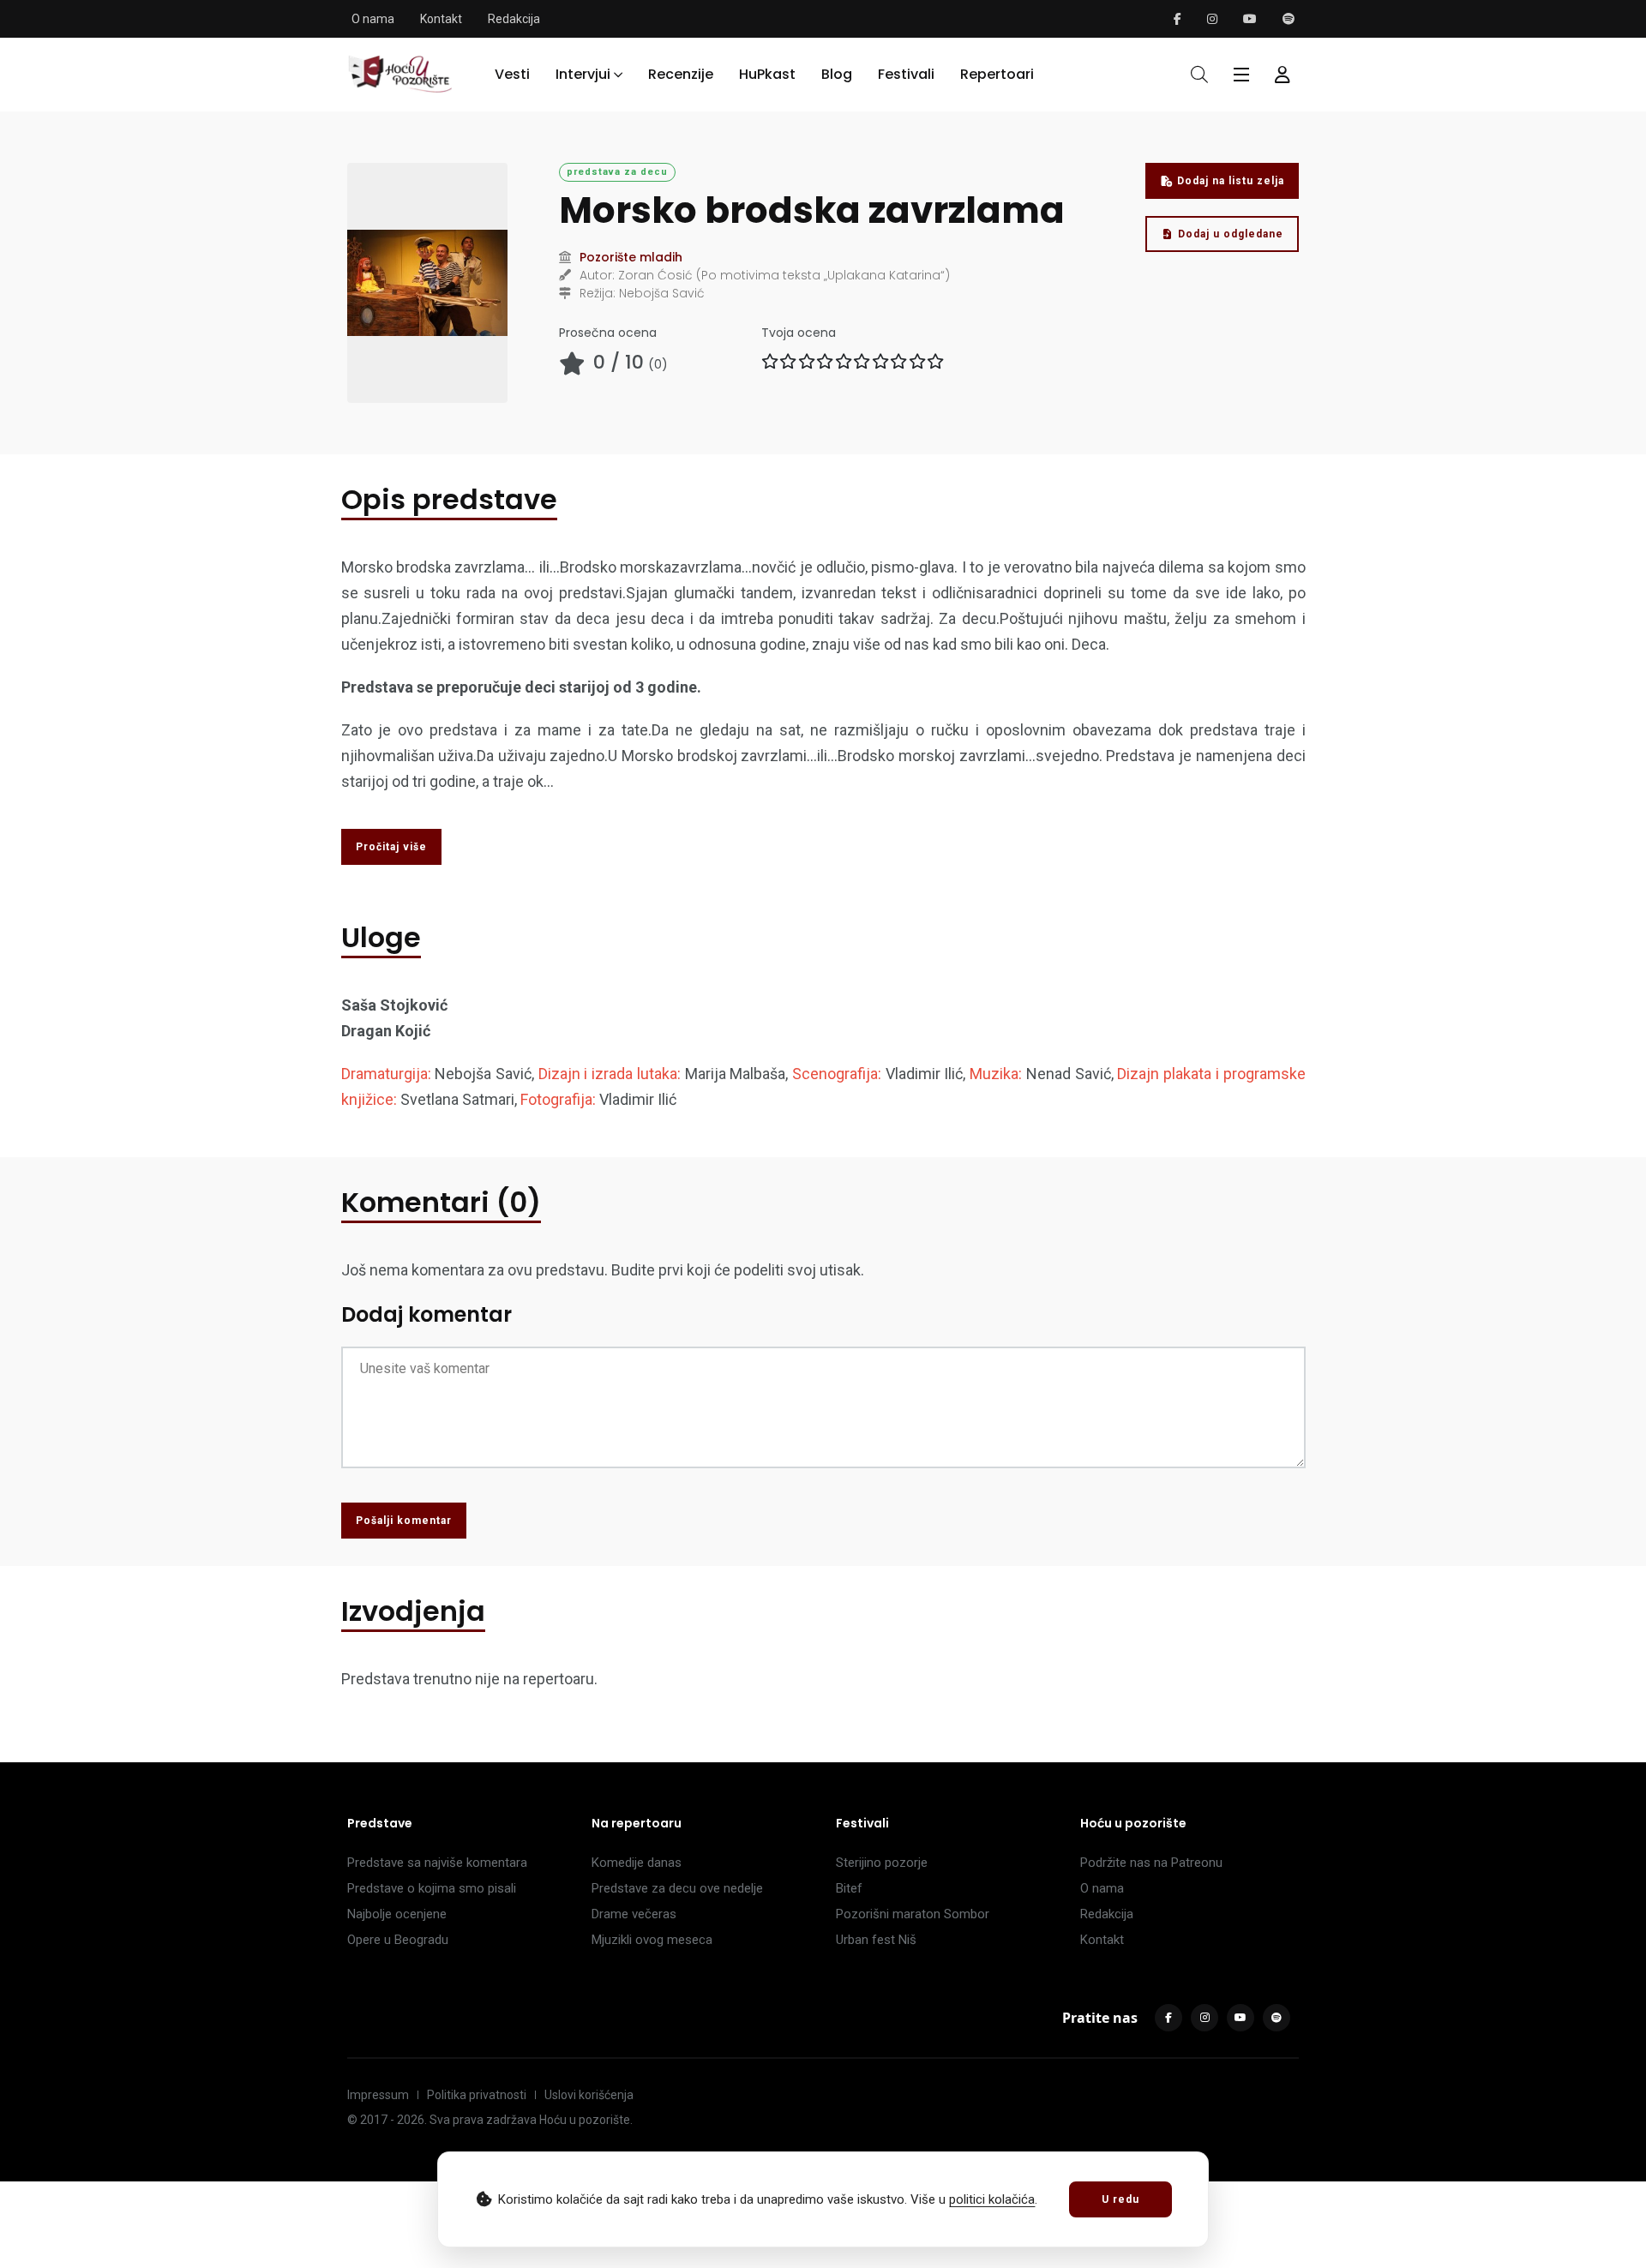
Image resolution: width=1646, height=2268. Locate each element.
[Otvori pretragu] (1199, 75)
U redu (1120, 2199)
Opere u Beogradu (398, 1940)
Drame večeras (634, 1914)
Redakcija (514, 19)
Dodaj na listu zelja (1231, 181)
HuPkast (767, 74)
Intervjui (583, 74)
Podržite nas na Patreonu (1151, 1863)
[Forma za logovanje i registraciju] (1283, 75)
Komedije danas (637, 1863)
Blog (837, 74)
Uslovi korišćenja (589, 2095)
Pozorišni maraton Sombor (913, 1914)
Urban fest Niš (876, 1940)
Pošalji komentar (404, 1521)
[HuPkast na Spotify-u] (1289, 19)
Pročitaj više (391, 847)
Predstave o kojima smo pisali (432, 1888)
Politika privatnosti (477, 2095)
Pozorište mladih (631, 257)
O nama (373, 19)
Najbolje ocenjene (397, 1914)
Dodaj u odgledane (1231, 234)
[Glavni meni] (1241, 75)
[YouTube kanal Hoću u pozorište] (1250, 19)
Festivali (906, 74)
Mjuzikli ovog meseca (652, 1940)
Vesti (512, 74)
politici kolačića (992, 2199)
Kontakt (441, 19)
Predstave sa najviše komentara (437, 1863)
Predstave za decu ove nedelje (677, 1888)
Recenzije (681, 74)
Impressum (378, 2095)
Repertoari (997, 74)
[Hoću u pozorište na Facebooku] (1177, 19)
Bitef (849, 1888)
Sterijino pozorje (882, 1863)
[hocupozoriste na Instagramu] (1212, 19)
